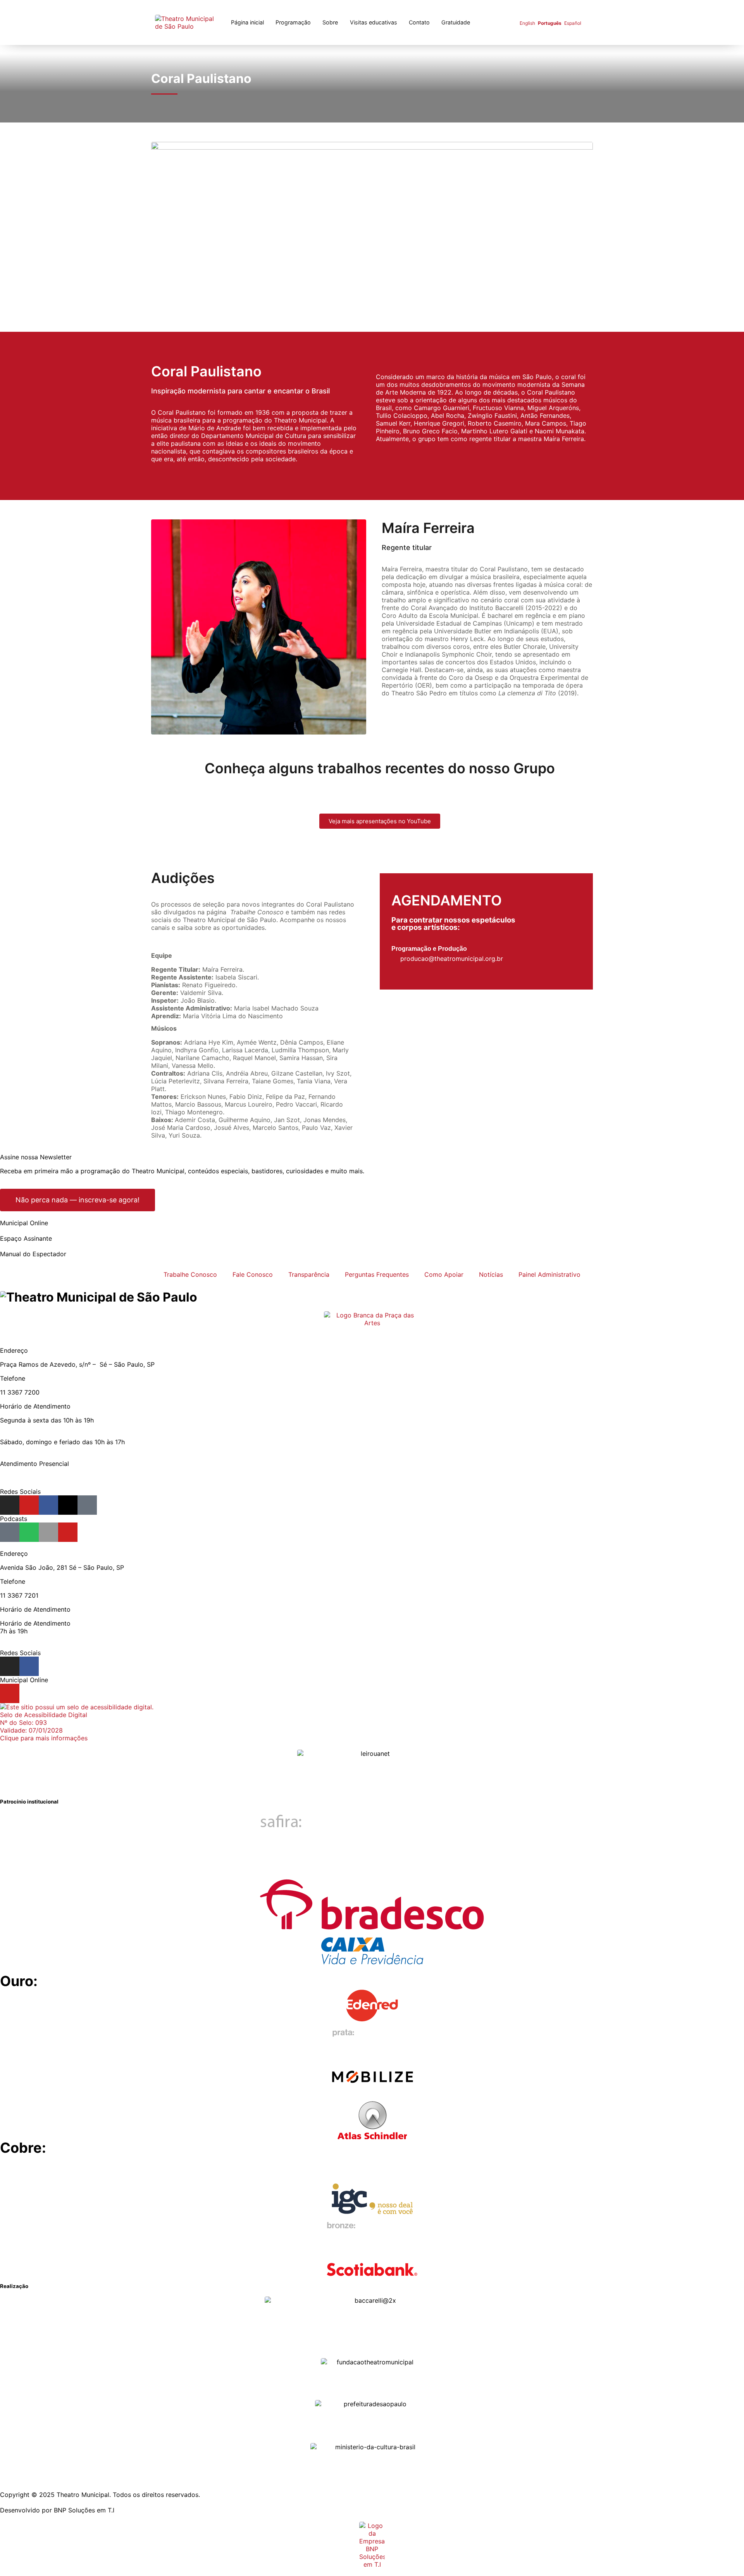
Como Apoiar (444, 1274)
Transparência (309, 1274)
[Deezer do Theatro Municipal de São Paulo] (10, 1532)
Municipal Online (24, 1223)
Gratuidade (456, 22)
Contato (419, 22)
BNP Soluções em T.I (84, 2510)
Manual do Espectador (33, 1254)
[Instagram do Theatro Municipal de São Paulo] (10, 1505)
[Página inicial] (188, 22)
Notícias (491, 1274)
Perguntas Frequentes (377, 1274)
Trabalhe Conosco (190, 1274)
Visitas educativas (374, 22)
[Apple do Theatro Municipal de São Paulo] (48, 1532)
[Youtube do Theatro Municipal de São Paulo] (29, 1505)
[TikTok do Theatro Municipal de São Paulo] (87, 1505)
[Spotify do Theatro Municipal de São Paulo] (29, 1532)
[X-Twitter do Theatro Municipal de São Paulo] (68, 1505)
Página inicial (247, 22)
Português (550, 23)
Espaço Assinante (26, 1238)
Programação (293, 22)
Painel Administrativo (549, 1274)
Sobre (330, 22)
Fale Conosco (253, 1274)
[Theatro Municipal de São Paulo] (99, 1297)
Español (573, 23)
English (527, 23)
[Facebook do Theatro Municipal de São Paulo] (48, 1505)
